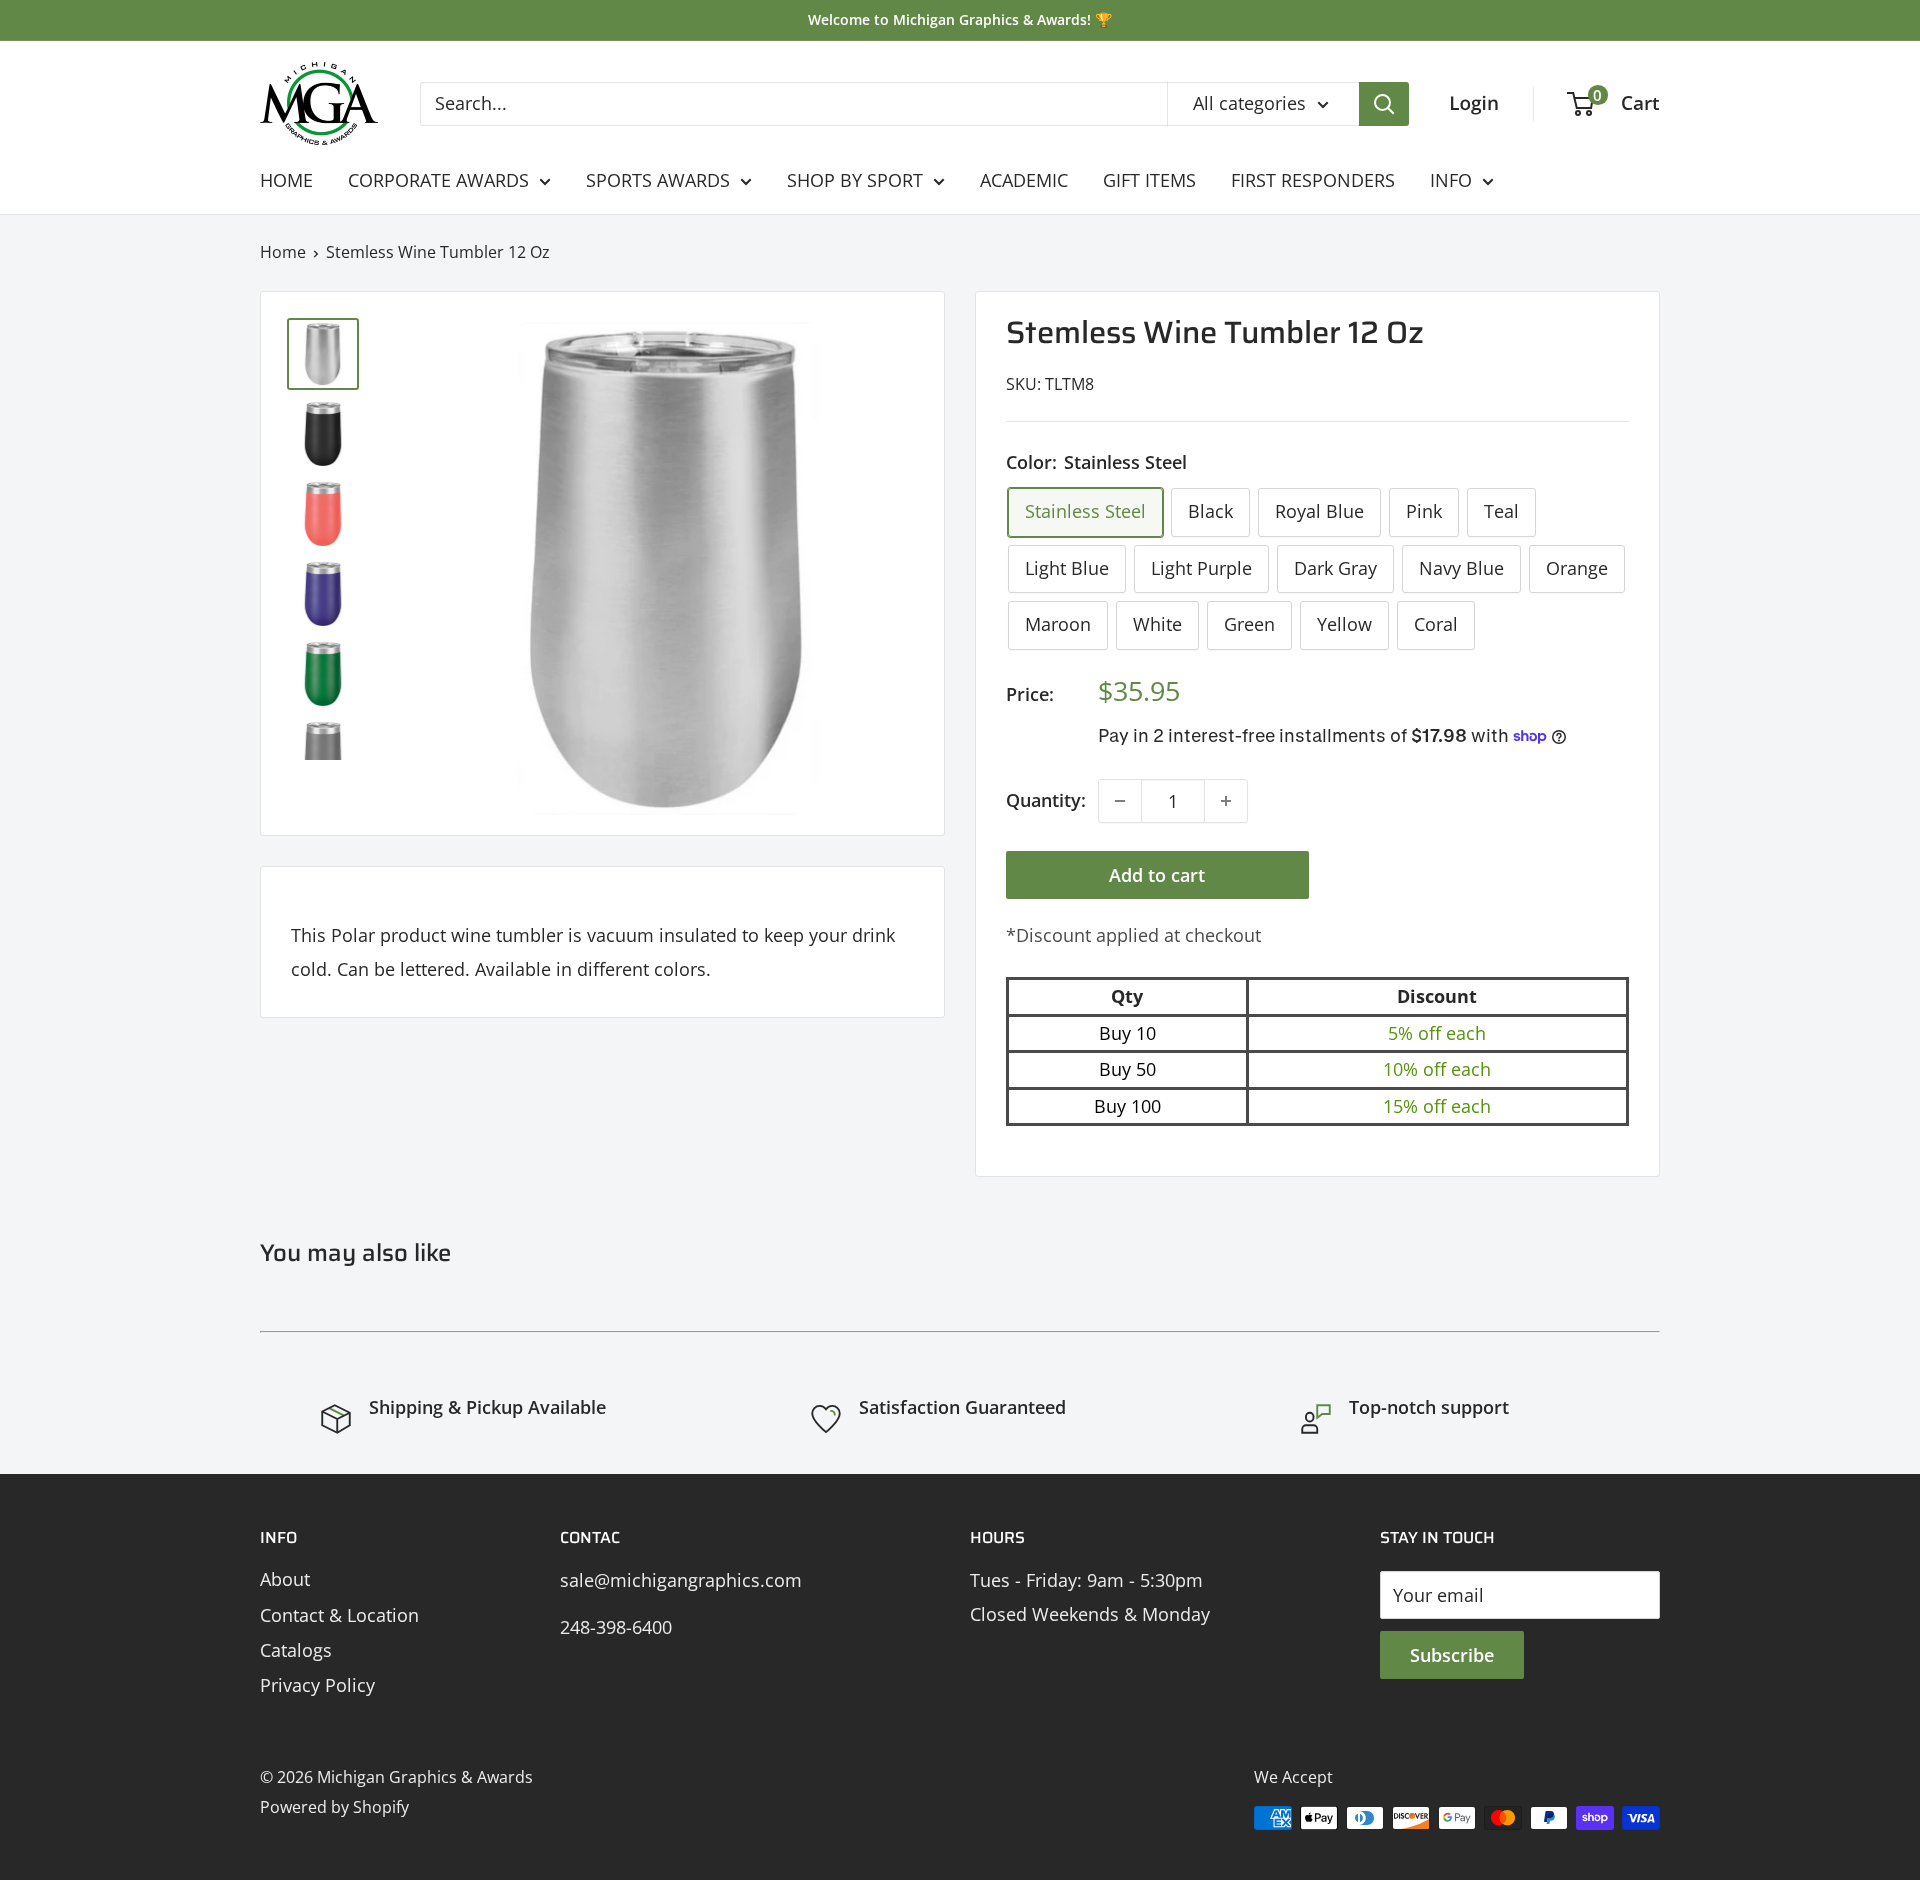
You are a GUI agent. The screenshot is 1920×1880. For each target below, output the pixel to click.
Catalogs (296, 1650)
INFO (1451, 180)
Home (283, 252)
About (285, 1579)
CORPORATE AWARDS (438, 180)
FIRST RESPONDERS (1313, 180)
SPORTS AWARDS (658, 180)
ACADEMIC (1024, 180)
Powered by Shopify (334, 1807)
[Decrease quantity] (1120, 801)
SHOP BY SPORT (855, 180)
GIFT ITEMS (1149, 180)
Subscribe (1452, 1655)
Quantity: (1046, 800)
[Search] (1384, 104)
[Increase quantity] (1226, 801)
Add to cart (1157, 875)
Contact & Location (339, 1615)
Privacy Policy (317, 1685)
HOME (286, 180)
